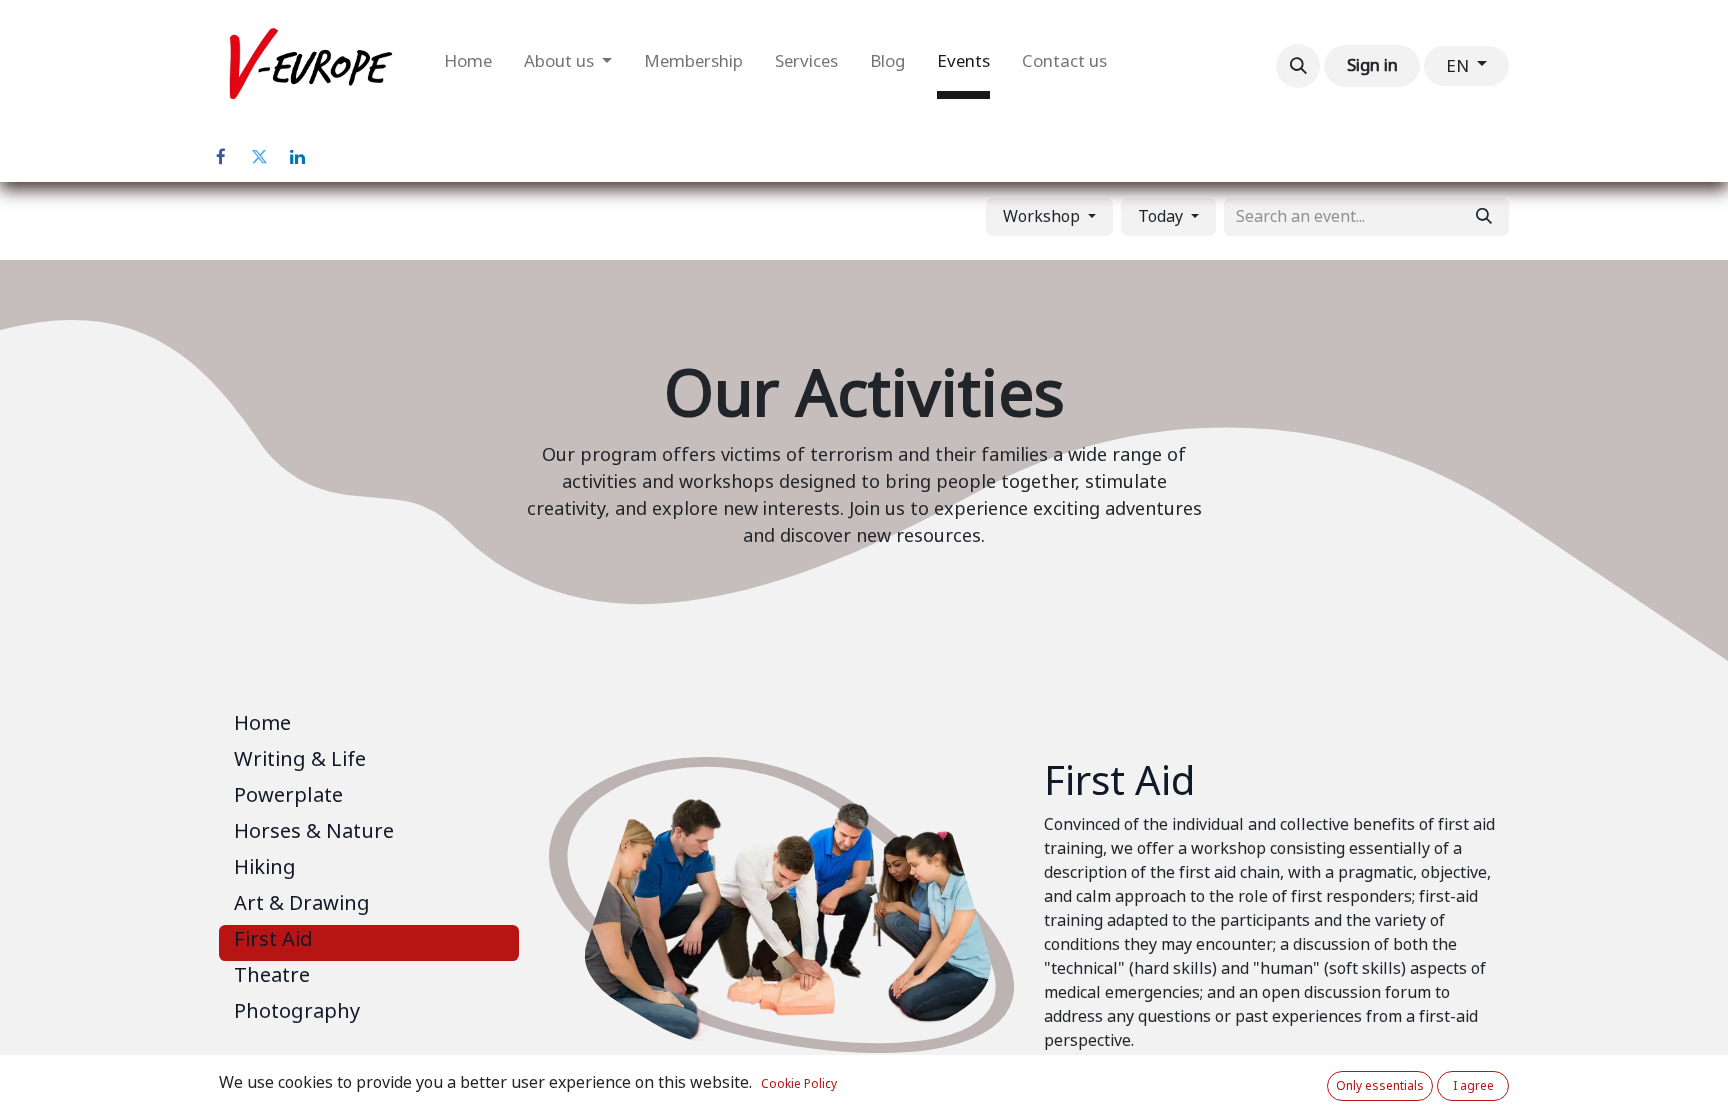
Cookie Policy (799, 1084)
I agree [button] (1473, 1086)
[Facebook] (221, 157)
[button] (1298, 66)
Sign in (1372, 65)
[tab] (369, 727)
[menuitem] (468, 66)
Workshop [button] (1043, 216)
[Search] (1484, 217)
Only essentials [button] (1380, 1086)
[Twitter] (259, 157)
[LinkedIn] (297, 157)
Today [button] (1162, 216)
